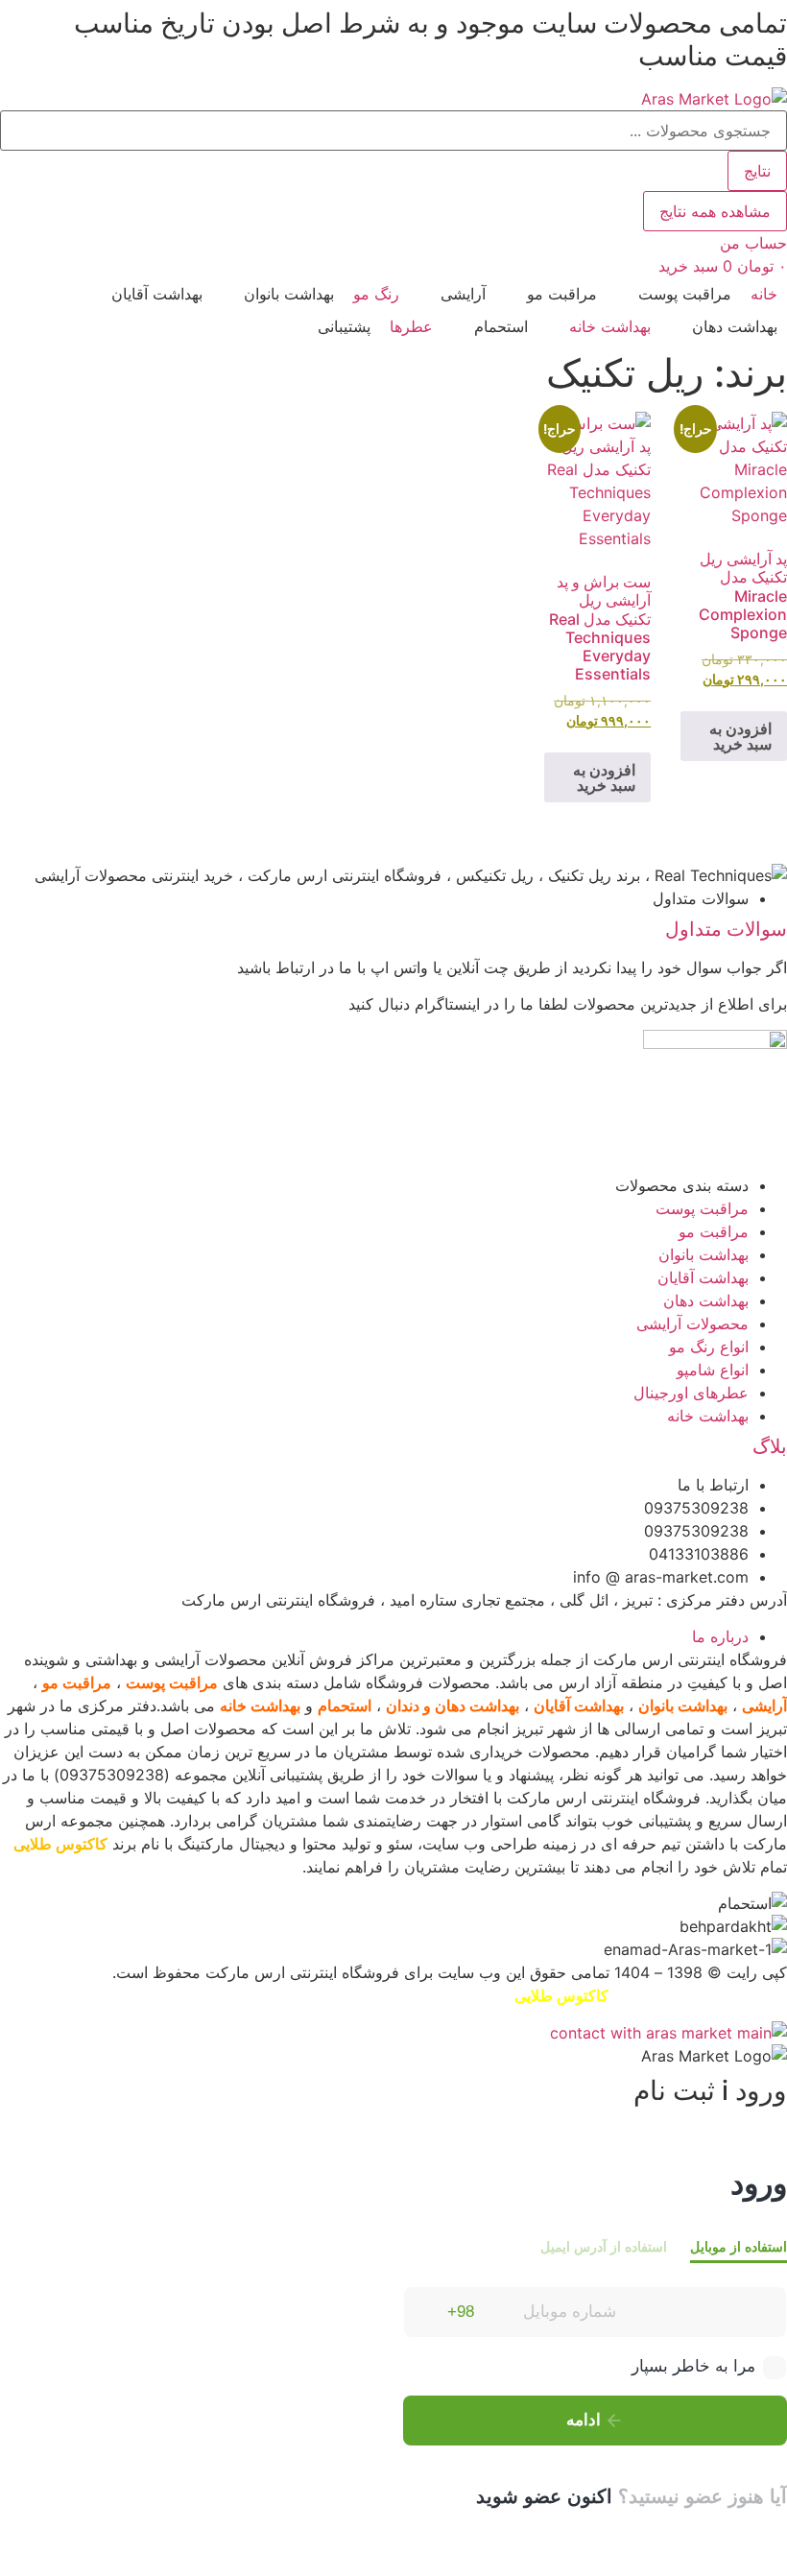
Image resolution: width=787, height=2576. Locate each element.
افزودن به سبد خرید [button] (740, 736)
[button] (674, 294)
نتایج (757, 171)
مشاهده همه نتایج (715, 211)
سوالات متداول (726, 929)
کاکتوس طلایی (60, 1844)
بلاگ (770, 1446)
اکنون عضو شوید (544, 2496)
